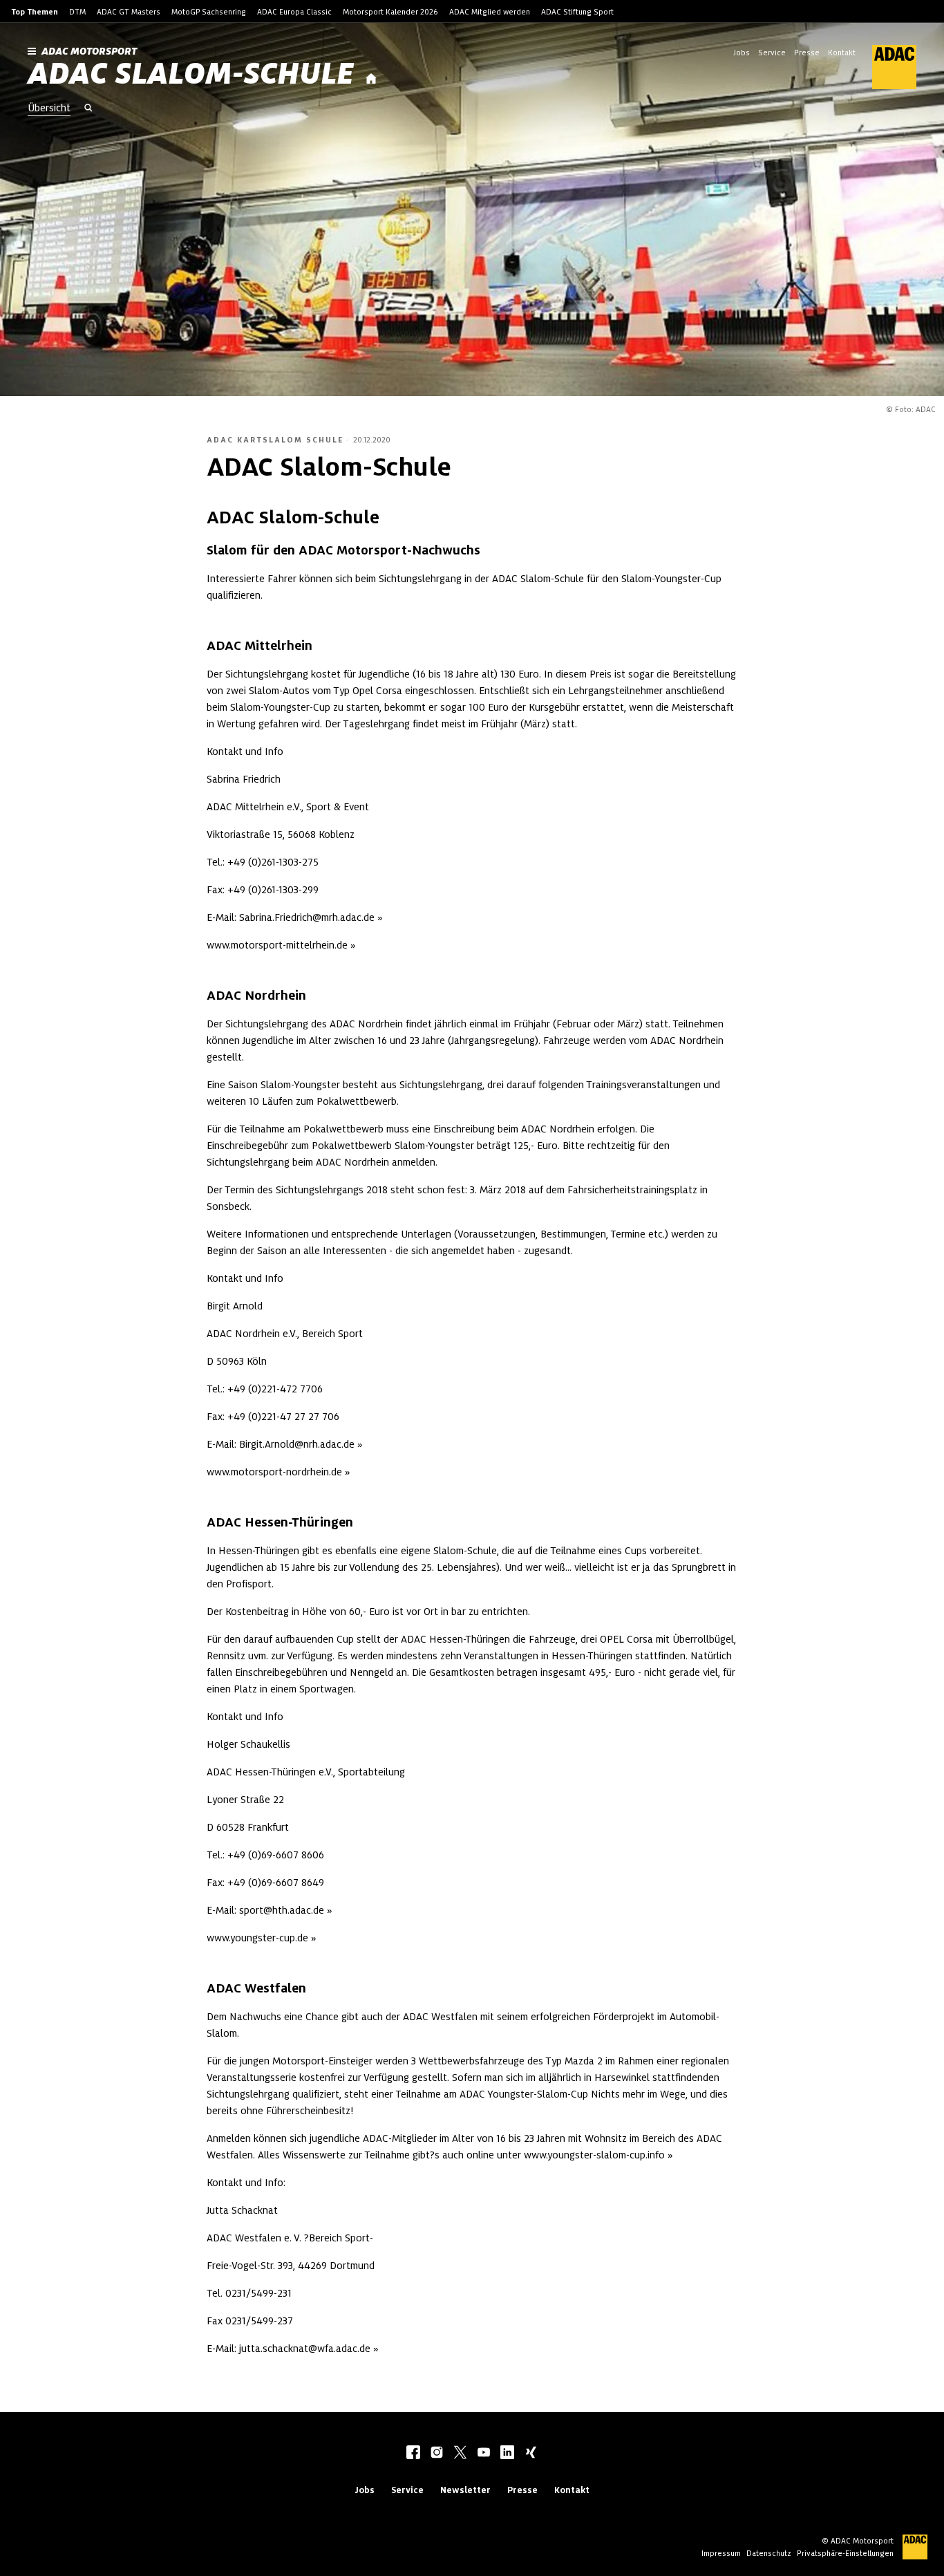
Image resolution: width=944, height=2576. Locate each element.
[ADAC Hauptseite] (886, 67)
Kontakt (842, 53)
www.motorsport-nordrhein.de (274, 1472)
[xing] (531, 2454)
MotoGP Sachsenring (209, 12)
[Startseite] (371, 79)
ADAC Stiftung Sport (577, 12)
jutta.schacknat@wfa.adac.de (305, 2349)
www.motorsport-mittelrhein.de (277, 945)
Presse (807, 53)
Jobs (742, 53)
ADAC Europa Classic (294, 12)
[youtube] (484, 2454)
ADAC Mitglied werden (490, 12)
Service (772, 53)
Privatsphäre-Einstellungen (845, 2553)
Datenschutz (769, 2553)
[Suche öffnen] (88, 109)
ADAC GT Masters (129, 12)
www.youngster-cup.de (257, 1938)
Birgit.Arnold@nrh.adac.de (297, 1444)
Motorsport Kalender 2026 (390, 12)
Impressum (721, 2553)
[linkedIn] (507, 2454)
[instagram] (437, 2454)
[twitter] (460, 2454)
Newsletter (465, 2490)
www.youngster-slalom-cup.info (594, 2155)
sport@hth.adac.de (282, 1910)
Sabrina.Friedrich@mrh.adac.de (307, 917)
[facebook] (413, 2454)
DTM (77, 12)
